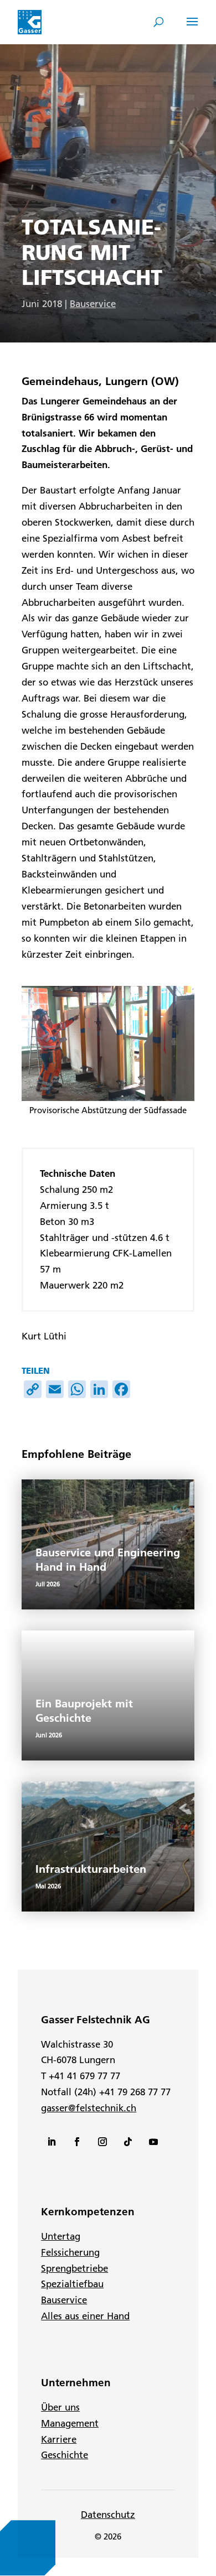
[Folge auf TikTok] (128, 2142)
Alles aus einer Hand (85, 2316)
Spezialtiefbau (72, 2284)
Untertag (61, 2236)
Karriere (59, 2439)
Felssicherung (70, 2252)
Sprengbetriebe (74, 2268)
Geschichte (65, 2455)
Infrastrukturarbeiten (91, 1869)
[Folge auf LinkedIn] (52, 2142)
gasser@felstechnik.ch (89, 2108)
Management (70, 2423)
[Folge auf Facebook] (77, 2142)
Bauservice (93, 304)
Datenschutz (108, 2515)
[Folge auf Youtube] (153, 2142)
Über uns (60, 2407)
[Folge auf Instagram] (102, 2142)
